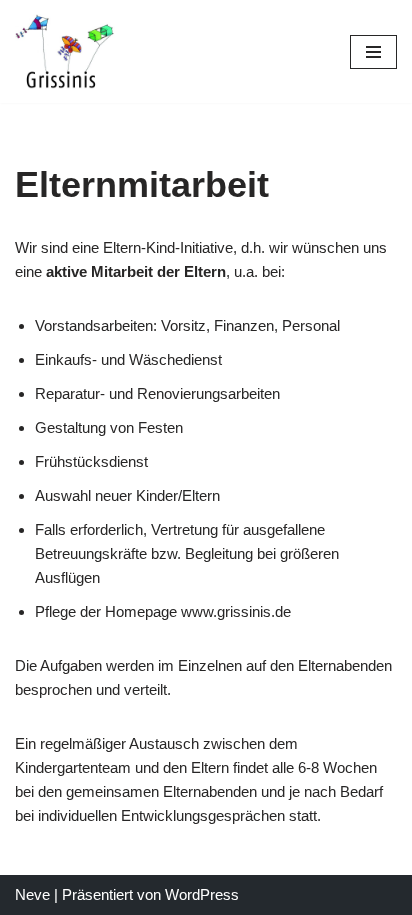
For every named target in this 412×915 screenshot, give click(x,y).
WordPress (202, 894)
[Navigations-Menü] (373, 52)
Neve (32, 894)
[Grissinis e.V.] (65, 51)
